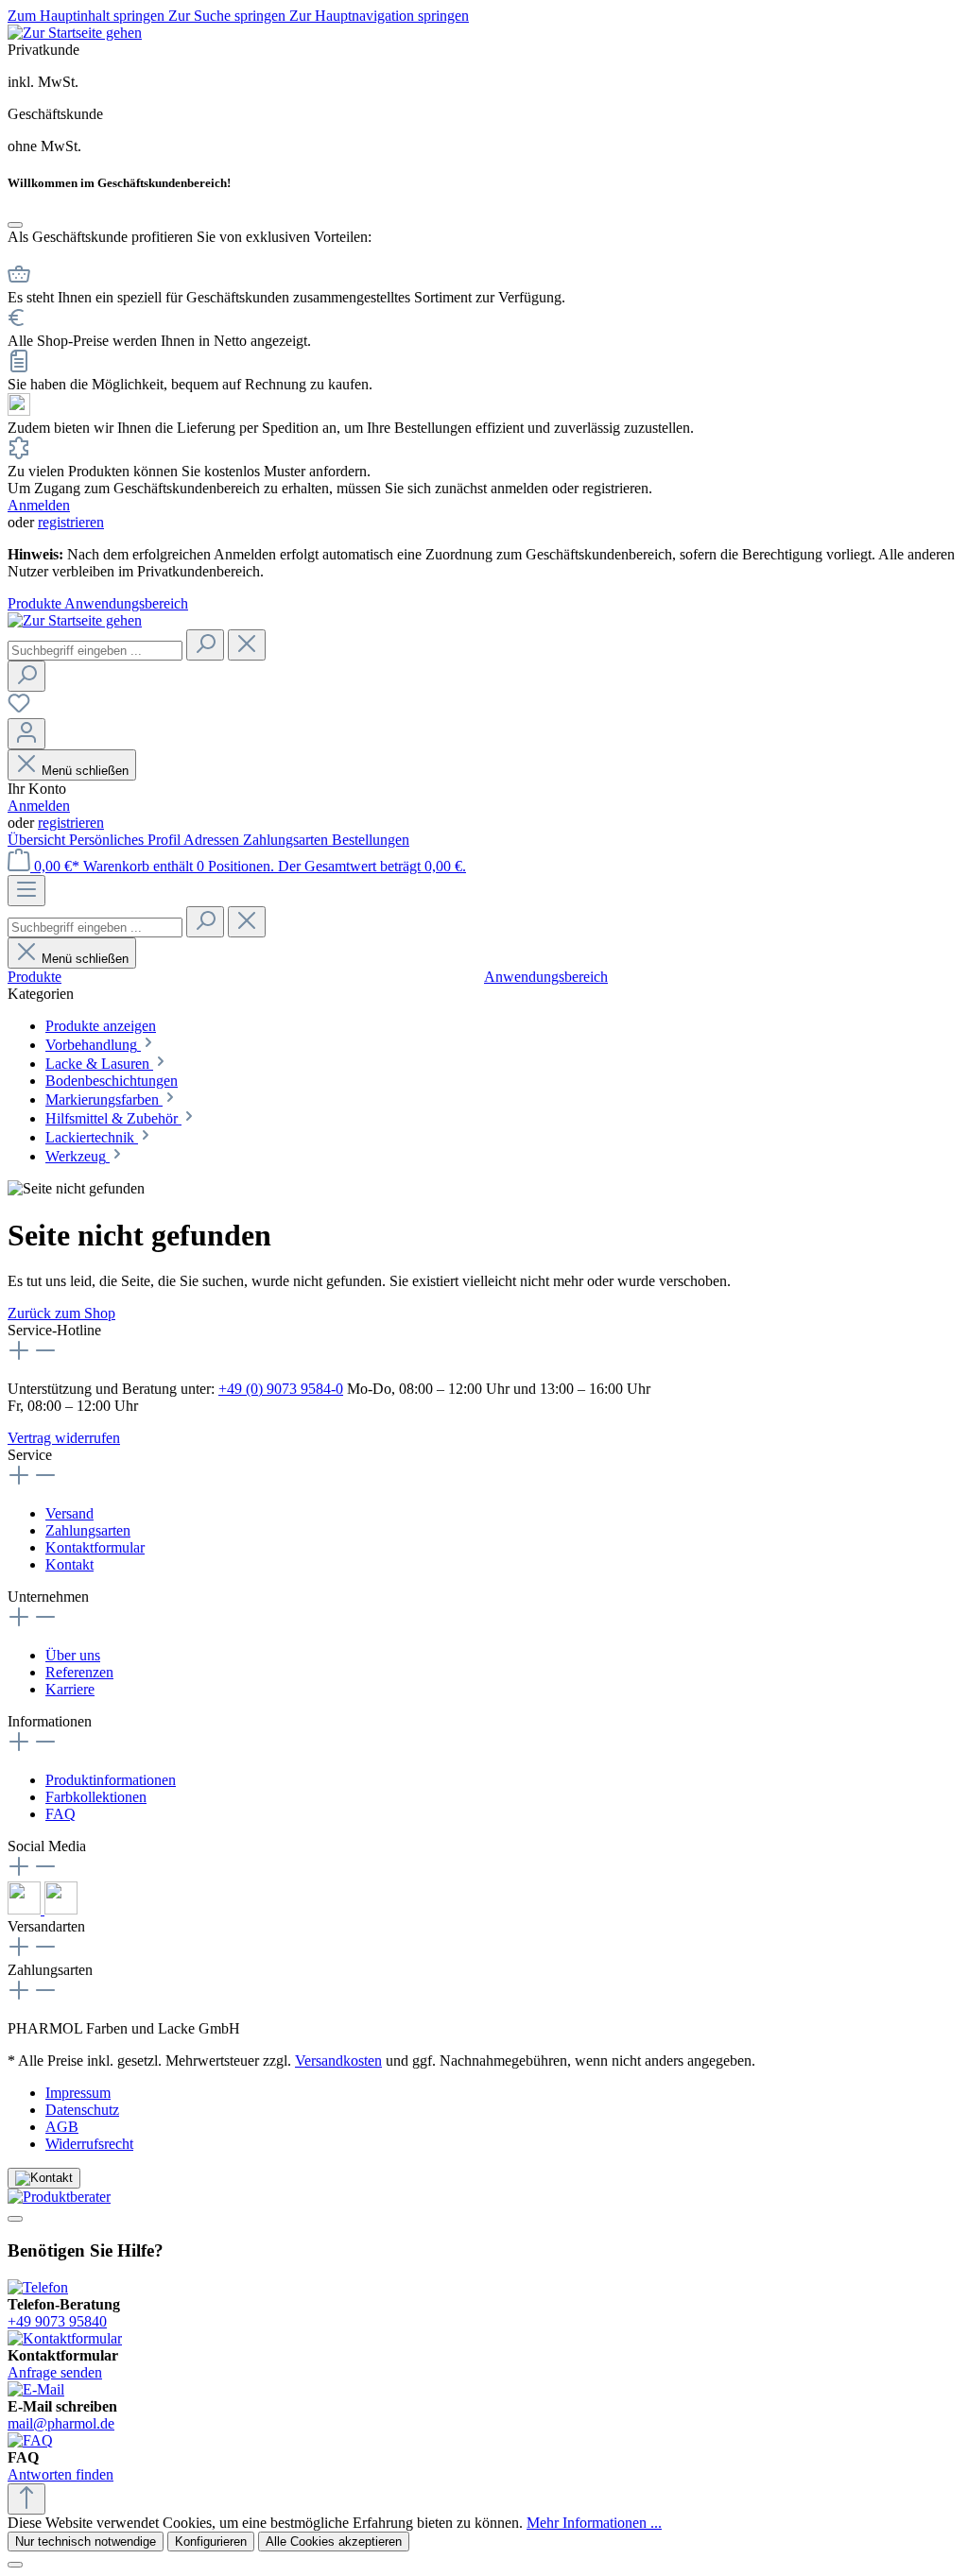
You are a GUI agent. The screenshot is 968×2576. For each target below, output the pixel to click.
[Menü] (26, 891)
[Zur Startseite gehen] (75, 33)
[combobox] (95, 651)
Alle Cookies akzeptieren (334, 2542)
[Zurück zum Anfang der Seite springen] (26, 2499)
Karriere (70, 1689)
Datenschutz (82, 2110)
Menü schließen (85, 771)
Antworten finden (60, 2474)
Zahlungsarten (287, 840)
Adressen (213, 840)
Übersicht (38, 840)
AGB (62, 2127)
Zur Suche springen (229, 16)
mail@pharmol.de (61, 2423)
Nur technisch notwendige (86, 2542)
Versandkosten (338, 2061)
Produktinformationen (111, 1780)
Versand (69, 1513)
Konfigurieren (211, 2542)
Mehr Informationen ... (594, 2523)
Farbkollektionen (96, 1797)
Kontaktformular (95, 1547)
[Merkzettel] (19, 709)
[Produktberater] (484, 2197)
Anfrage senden (55, 2372)
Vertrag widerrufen (64, 1438)
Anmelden (39, 505)
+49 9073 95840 (57, 2321)
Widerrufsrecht (89, 2144)
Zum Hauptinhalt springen (88, 16)
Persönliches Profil (126, 840)
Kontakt (69, 1564)
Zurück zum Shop (61, 1313)
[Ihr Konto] (26, 734)
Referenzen (79, 1672)
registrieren (71, 522)
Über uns (73, 1655)
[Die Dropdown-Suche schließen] (247, 645)
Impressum (78, 2093)
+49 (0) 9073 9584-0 (281, 1389)
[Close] (15, 225)
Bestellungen (371, 840)
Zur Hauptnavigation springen (379, 16)
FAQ (60, 1814)
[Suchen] (205, 645)
